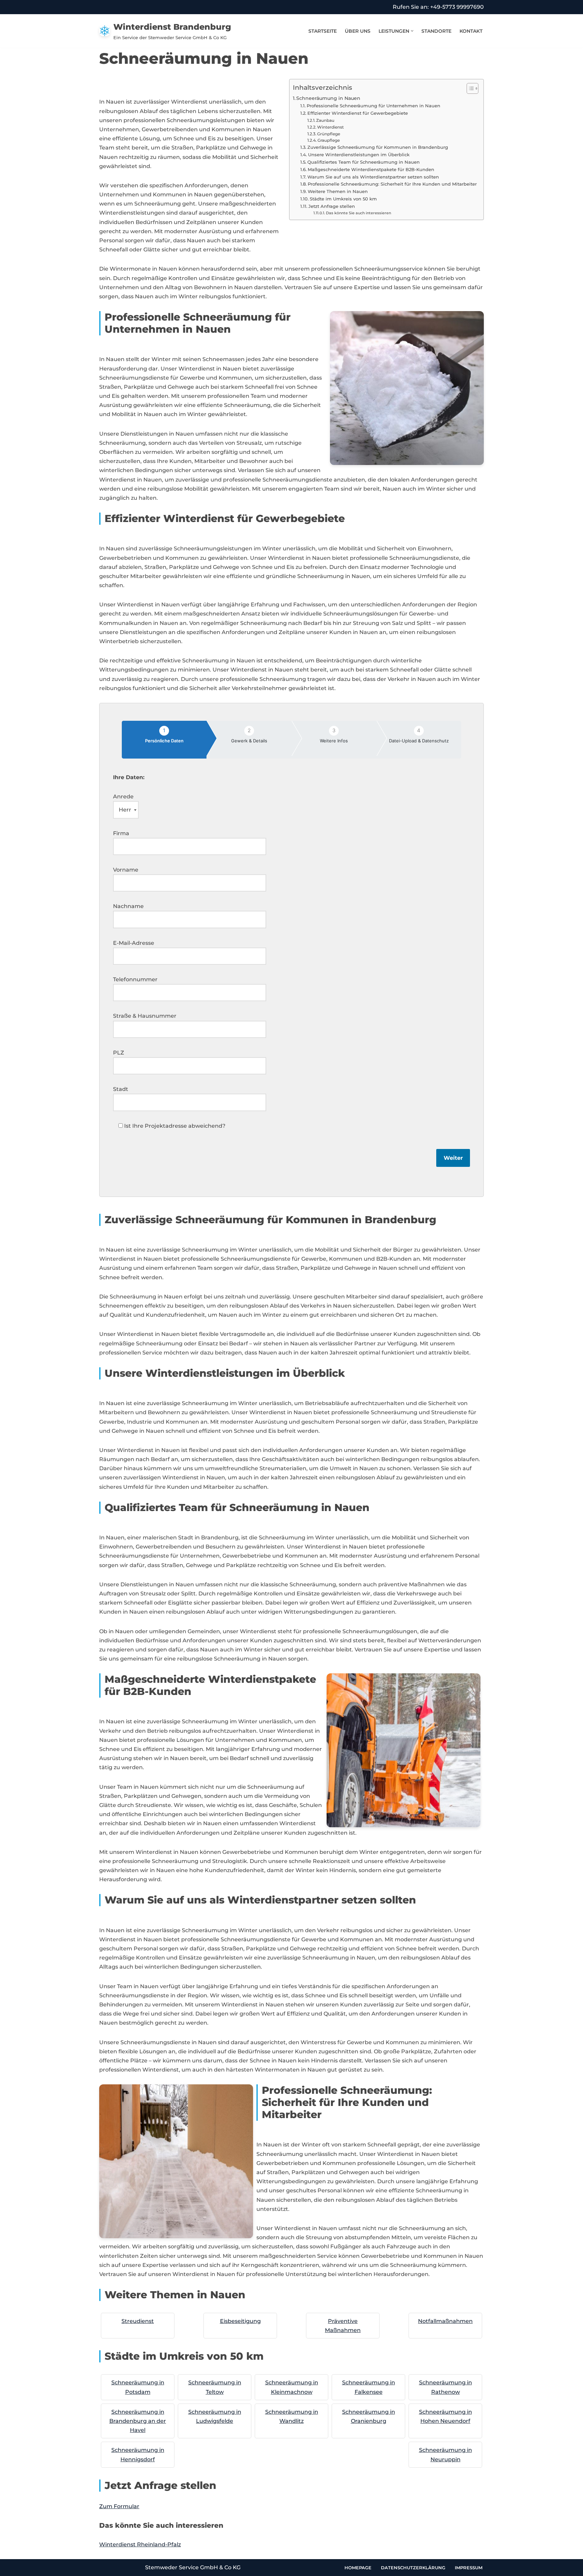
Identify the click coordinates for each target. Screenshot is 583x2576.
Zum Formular (119, 2506)
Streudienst (138, 2321)
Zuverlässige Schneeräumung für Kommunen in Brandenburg (378, 147)
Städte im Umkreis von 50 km (343, 199)
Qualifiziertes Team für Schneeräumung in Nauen (364, 162)
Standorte (436, 31)
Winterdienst (330, 127)
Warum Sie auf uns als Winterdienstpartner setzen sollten (373, 177)
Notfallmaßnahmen (445, 2321)
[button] (412, 31)
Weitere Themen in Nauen (338, 191)
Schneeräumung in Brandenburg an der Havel (138, 2421)
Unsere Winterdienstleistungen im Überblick (359, 155)
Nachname (128, 906)
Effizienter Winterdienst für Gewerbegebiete (358, 113)
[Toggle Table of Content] (469, 88)
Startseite (323, 31)
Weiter (453, 1158)
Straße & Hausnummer (145, 1016)
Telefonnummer (135, 979)
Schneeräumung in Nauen (328, 98)
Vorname (126, 870)
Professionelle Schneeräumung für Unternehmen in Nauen (373, 106)
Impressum (469, 2568)
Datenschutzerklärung (413, 2568)
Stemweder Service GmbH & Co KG (193, 2567)
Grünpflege (329, 134)
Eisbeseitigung (240, 2321)
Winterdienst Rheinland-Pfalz (140, 2544)
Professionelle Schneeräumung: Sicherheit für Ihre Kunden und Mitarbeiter (392, 184)
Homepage (358, 2568)
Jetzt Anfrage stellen (332, 206)
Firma (121, 833)
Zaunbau (325, 120)
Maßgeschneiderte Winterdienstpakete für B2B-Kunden (371, 169)
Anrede (123, 797)
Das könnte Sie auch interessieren (358, 213)
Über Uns (358, 31)
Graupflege (329, 140)
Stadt (121, 1089)
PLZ (119, 1053)
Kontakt (471, 31)
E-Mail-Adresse (134, 943)
